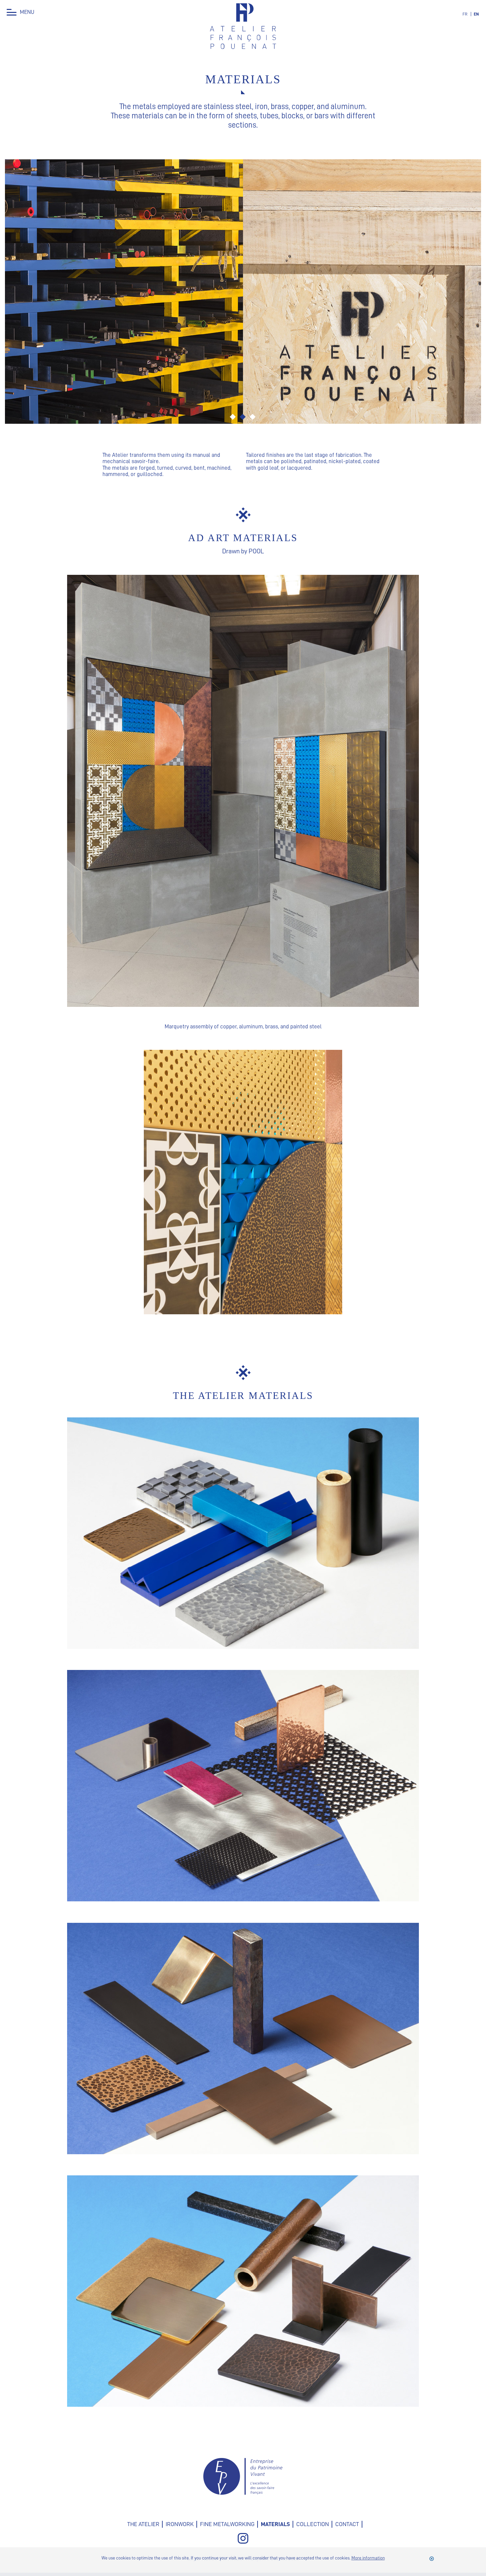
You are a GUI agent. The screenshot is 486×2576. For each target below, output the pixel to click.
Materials (275, 2524)
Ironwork (180, 2524)
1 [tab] (233, 417)
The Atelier (143, 2524)
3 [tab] (253, 417)
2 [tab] (243, 417)
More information (368, 2558)
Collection (313, 2524)
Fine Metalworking (227, 2524)
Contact (347, 2524)
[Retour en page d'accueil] (243, 47)
